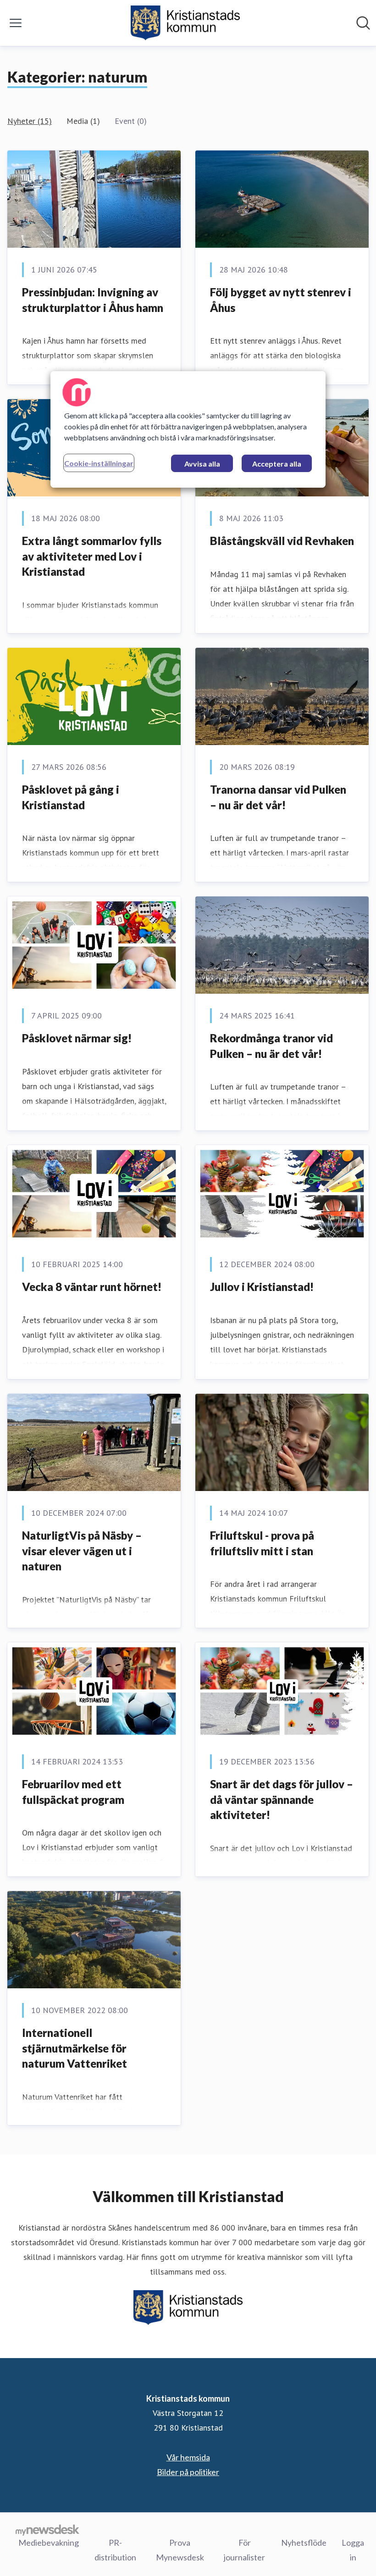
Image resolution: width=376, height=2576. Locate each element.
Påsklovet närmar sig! (77, 1038)
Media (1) (83, 121)
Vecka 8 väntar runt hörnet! (92, 1287)
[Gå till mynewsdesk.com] (47, 2530)
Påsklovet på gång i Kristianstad (71, 797)
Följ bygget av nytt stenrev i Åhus (281, 300)
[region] (188, 429)
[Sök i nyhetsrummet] (363, 23)
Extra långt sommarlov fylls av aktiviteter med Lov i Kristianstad (92, 556)
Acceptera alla (277, 464)
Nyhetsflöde (304, 2543)
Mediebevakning (49, 2543)
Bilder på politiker (188, 2472)
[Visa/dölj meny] (16, 23)
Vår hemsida (188, 2457)
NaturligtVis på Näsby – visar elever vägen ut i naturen (82, 1551)
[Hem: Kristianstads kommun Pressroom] (185, 23)
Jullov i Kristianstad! (262, 1287)
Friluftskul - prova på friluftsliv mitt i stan (262, 1543)
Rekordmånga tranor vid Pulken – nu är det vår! (271, 1046)
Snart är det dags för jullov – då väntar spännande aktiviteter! (282, 1799)
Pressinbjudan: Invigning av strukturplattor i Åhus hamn (93, 300)
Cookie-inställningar (99, 463)
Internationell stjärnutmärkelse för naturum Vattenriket (75, 2048)
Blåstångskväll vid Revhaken (282, 541)
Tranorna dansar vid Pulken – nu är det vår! (278, 797)
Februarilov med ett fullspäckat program (73, 1792)
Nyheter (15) (30, 121)
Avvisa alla (202, 464)
